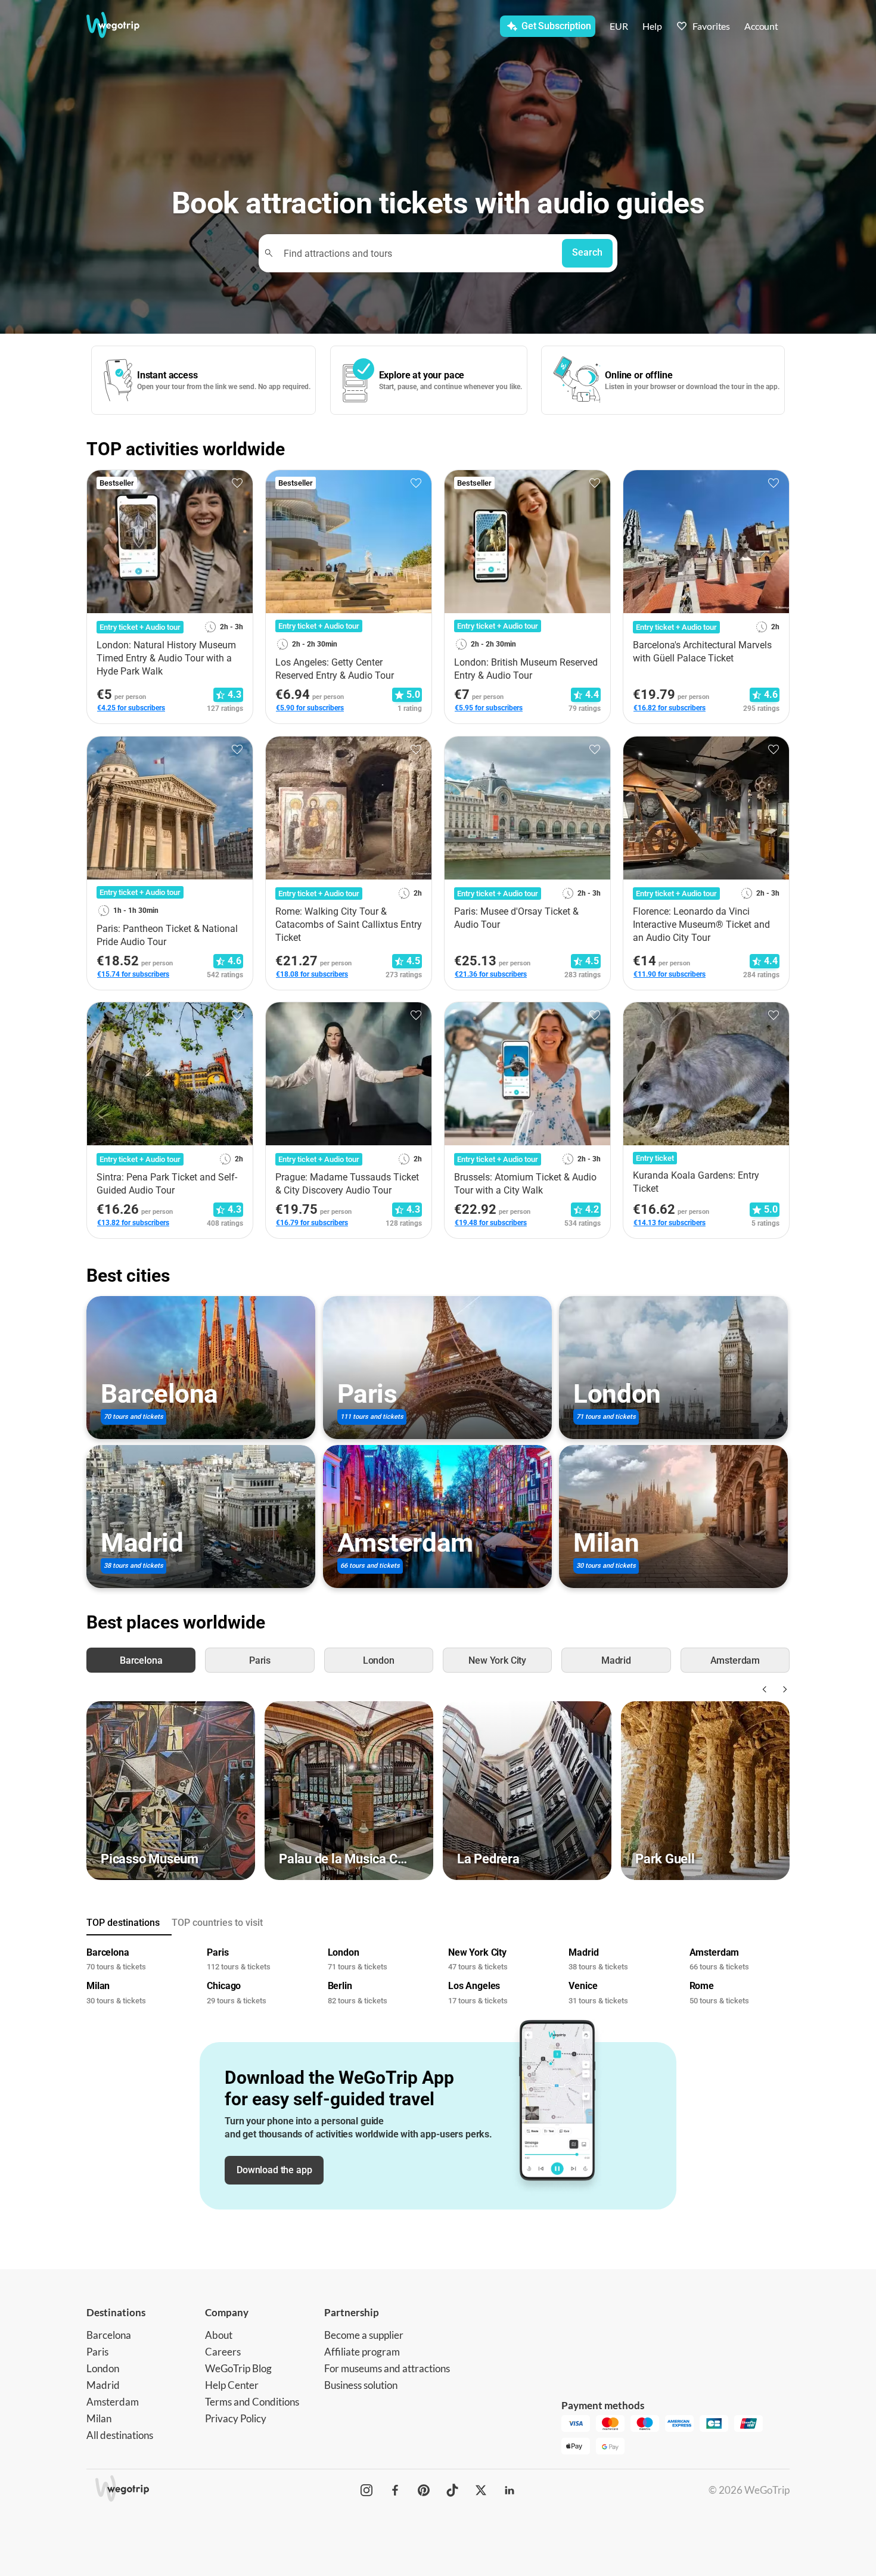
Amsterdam (113, 2402)
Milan (99, 2418)
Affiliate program (362, 2352)
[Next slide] (782, 1689)
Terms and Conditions (252, 2402)
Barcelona (109, 2335)
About (219, 2335)
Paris (97, 2352)
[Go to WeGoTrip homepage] (124, 25)
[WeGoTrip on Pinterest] (424, 2490)
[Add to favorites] (237, 483)
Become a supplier (364, 2335)
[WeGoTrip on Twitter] (481, 2490)
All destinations (120, 2435)
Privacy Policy (236, 2418)
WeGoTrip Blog (238, 2368)
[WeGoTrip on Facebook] (395, 2490)
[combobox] (416, 253)
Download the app (274, 2170)
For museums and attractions (387, 2368)
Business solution (361, 2385)
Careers (223, 2352)
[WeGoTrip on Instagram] (366, 2490)
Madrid (103, 2385)
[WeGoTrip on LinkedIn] (510, 2490)
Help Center (232, 2385)
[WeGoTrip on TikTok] (452, 2490)
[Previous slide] (763, 1689)
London (103, 2368)
